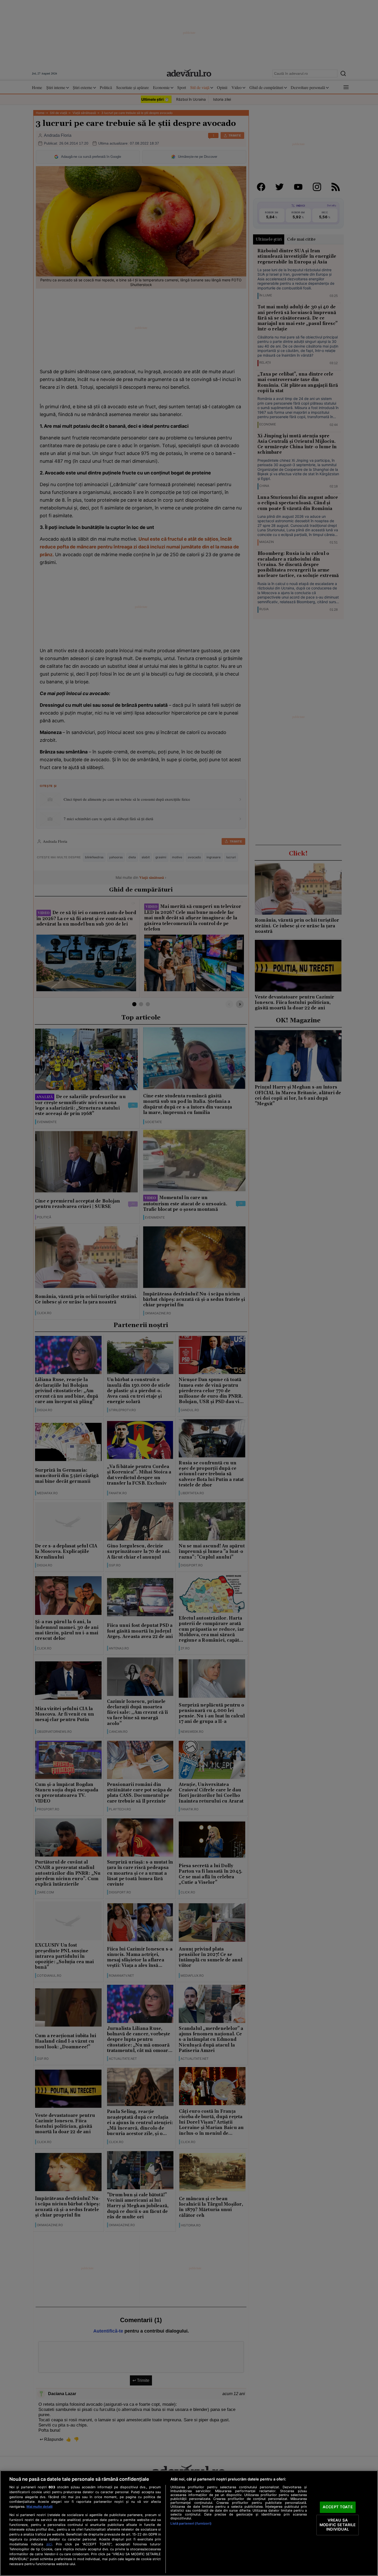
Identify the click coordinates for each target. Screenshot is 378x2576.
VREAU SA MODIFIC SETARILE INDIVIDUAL (338, 2525)
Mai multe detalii (39, 2507)
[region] (189, 2523)
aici (49, 2544)
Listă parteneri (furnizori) (191, 2523)
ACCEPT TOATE (338, 2507)
